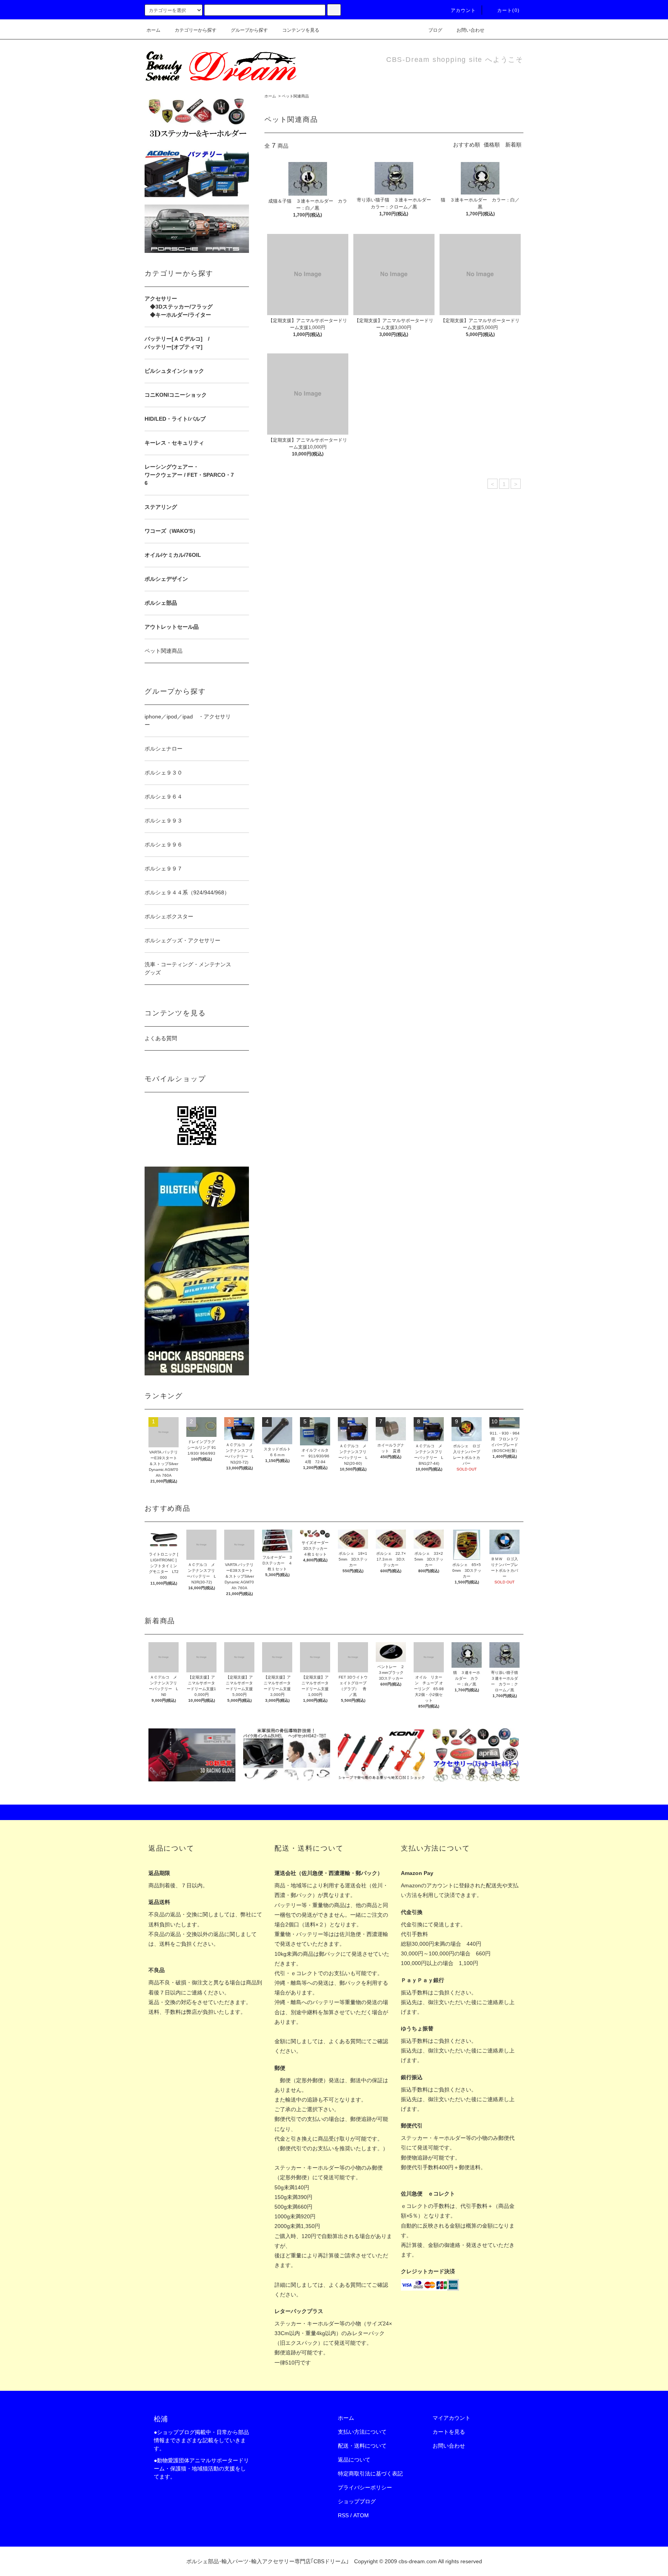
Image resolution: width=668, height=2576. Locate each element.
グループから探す (249, 30)
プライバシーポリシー (365, 2487)
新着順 (513, 145)
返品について (354, 2460)
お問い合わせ (470, 30)
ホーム (153, 30)
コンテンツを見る (301, 30)
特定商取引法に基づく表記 (370, 2474)
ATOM (361, 2515)
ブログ (435, 30)
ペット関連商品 (295, 96)
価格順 (492, 145)
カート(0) (508, 10)
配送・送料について (362, 2446)
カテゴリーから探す (196, 30)
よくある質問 (161, 1038)
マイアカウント (452, 2418)
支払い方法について (362, 2432)
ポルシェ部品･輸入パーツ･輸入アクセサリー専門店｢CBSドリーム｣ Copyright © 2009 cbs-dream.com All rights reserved (334, 2561)
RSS (343, 2515)
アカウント (464, 10)
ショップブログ (357, 2501)
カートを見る (449, 2432)
